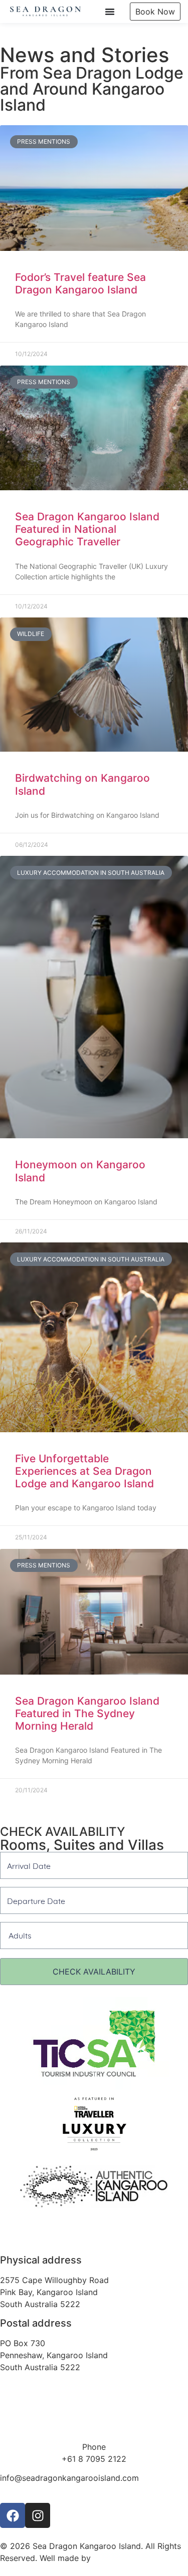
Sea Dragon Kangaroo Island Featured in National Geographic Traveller (87, 529)
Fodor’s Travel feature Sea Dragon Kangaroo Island (80, 283)
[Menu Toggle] (110, 12)
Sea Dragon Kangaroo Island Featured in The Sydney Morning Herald (87, 1713)
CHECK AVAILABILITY (94, 1972)
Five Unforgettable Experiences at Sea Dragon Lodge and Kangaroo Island (84, 1471)
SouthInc (110, 2558)
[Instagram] (38, 2515)
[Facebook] (13, 2515)
